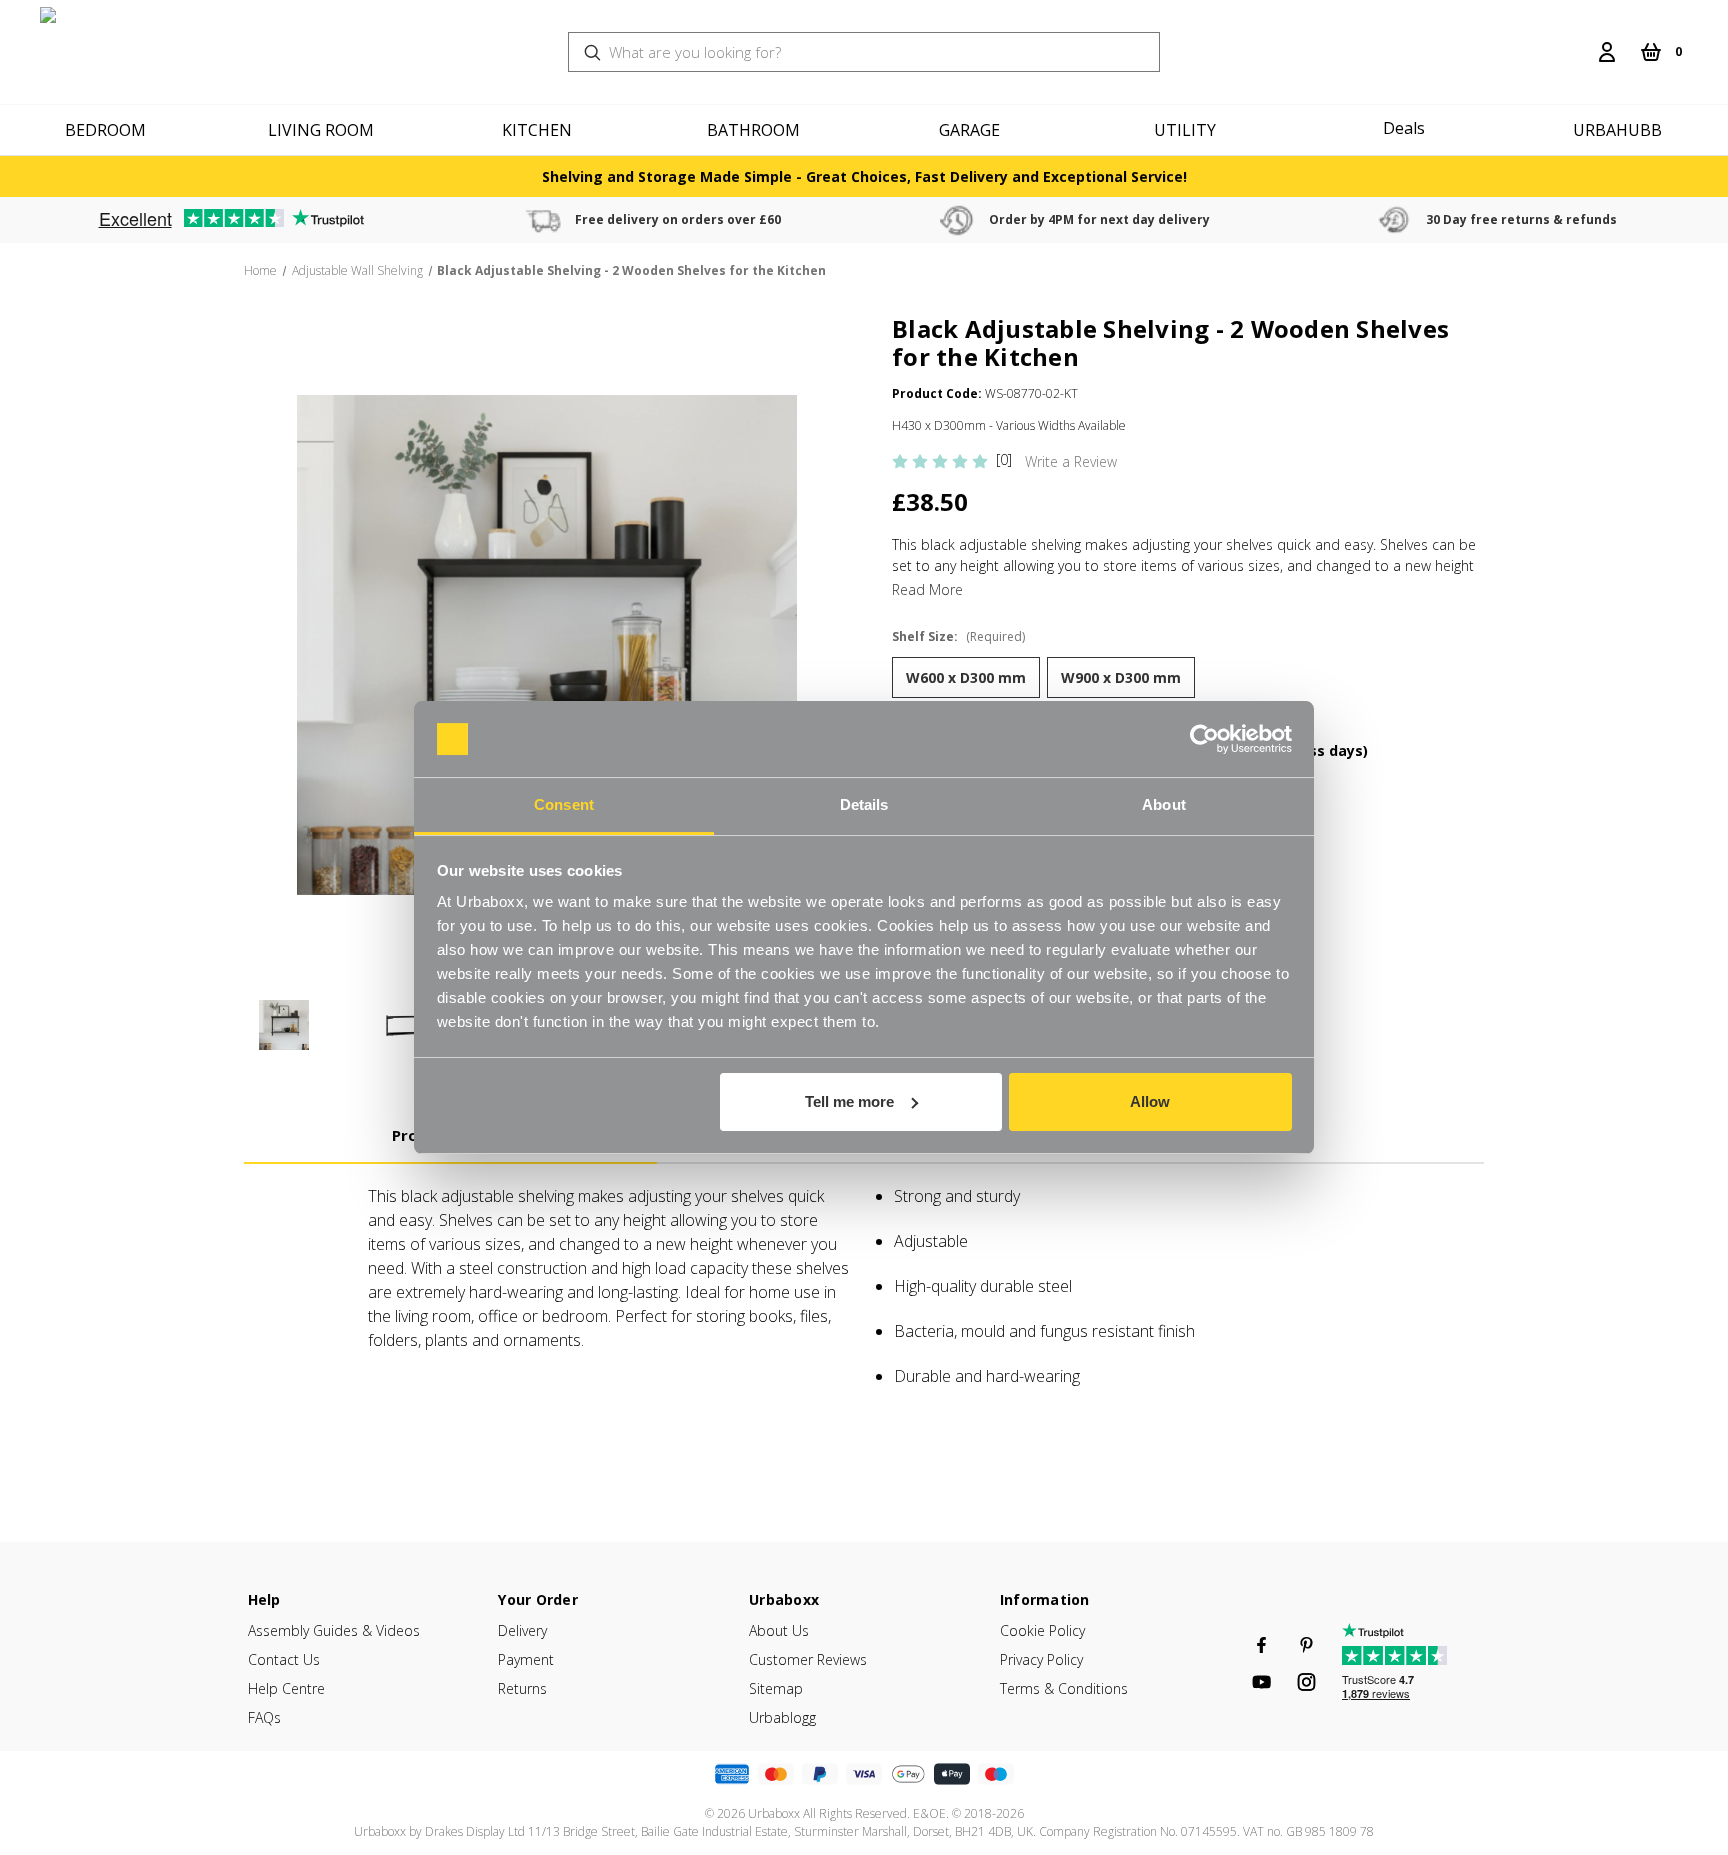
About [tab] (1164, 804)
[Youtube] (1261, 1682)
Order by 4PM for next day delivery (1099, 219)
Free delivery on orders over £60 (678, 219)
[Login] (1607, 52)
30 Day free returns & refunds (1521, 219)
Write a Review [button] (1071, 461)
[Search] (1575, 40)
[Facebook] (1261, 1645)
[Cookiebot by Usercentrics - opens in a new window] (1204, 739)
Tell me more (849, 1101)
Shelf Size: (958, 636)
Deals (1404, 128)
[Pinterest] (1306, 1645)
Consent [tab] (564, 804)
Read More (927, 589)
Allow (1150, 1101)
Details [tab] (864, 804)
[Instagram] (1306, 1682)
